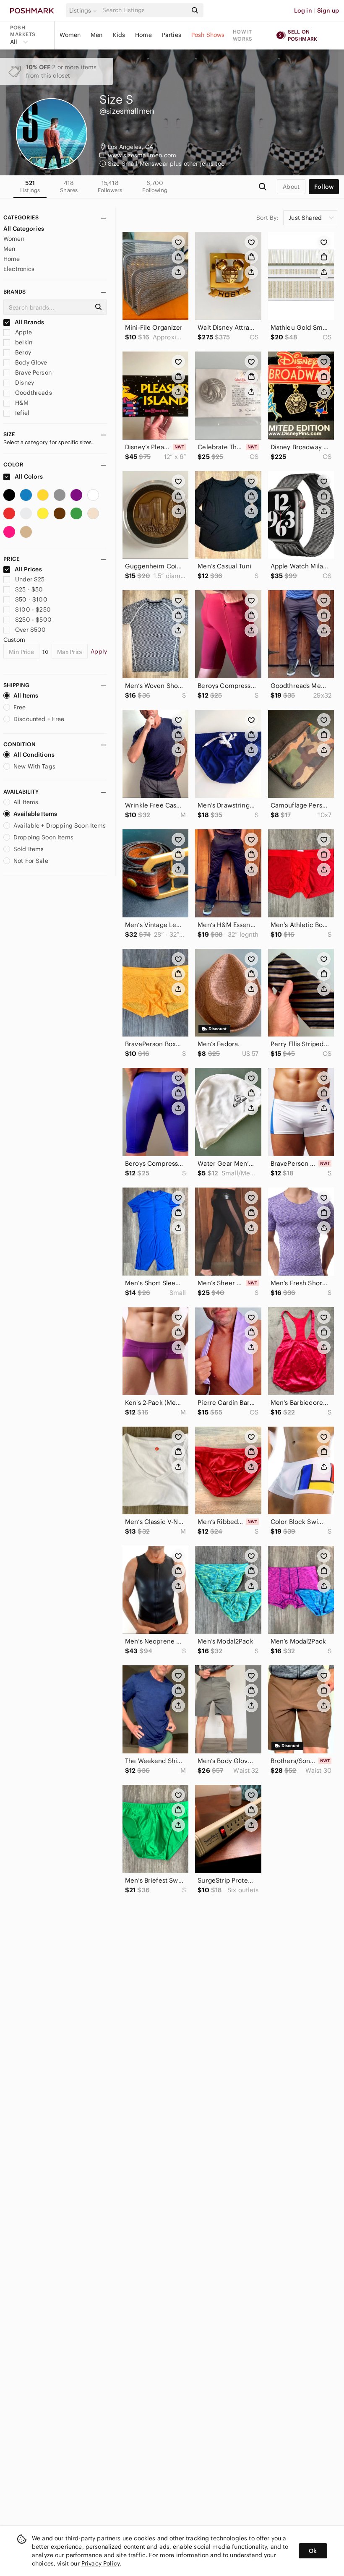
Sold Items (29, 849)
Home (143, 35)
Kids (119, 35)
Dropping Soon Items (43, 837)
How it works (242, 35)
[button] (84, 10)
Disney (24, 383)
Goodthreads (33, 393)
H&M (21, 403)
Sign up (328, 10)
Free (20, 707)
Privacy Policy (100, 2563)
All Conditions (34, 755)
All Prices (28, 569)
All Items (26, 695)
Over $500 (30, 630)
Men (96, 35)
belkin (23, 342)
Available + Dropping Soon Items (60, 826)
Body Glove (30, 362)
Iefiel (21, 413)
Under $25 (30, 579)
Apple (23, 332)
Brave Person (33, 372)
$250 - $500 (33, 620)
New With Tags (34, 766)
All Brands (29, 322)
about (291, 187)
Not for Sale (31, 861)
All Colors (28, 477)
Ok (313, 2551)
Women (70, 35)
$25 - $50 (29, 589)
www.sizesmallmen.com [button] (142, 155)
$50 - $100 (31, 599)
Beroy (22, 352)
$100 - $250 (33, 609)
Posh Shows (208, 35)
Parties (172, 35)
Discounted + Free (39, 719)
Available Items (35, 814)
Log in (303, 10)
